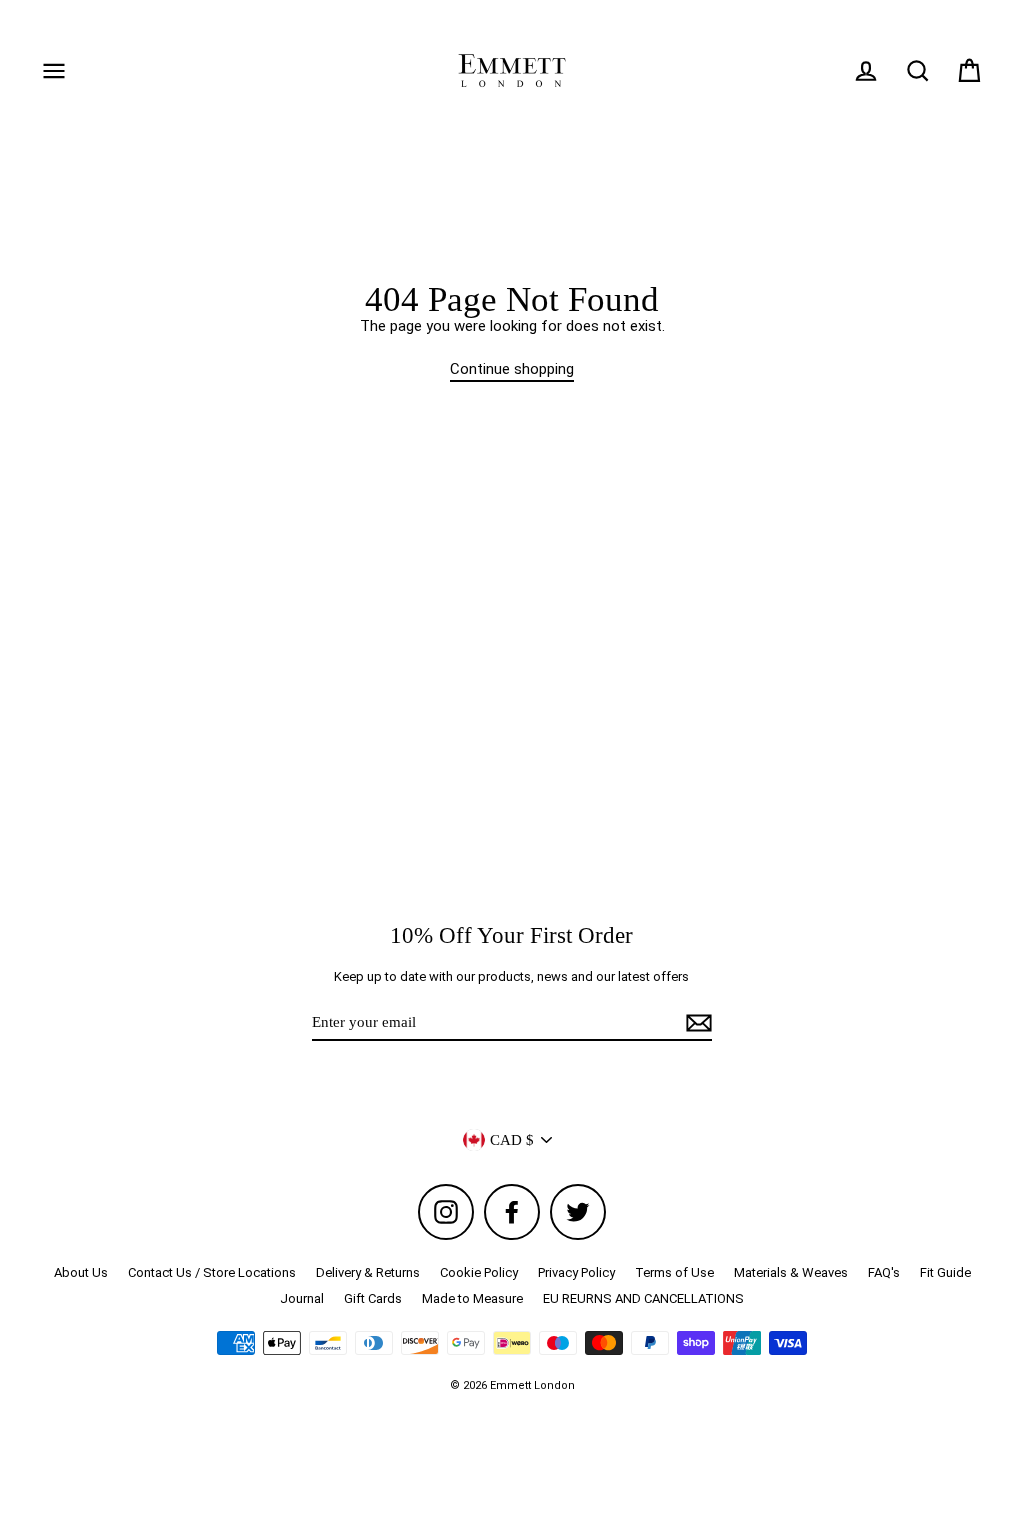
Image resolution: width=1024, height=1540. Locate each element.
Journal (302, 1298)
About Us (81, 1272)
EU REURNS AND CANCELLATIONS (643, 1298)
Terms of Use (674, 1272)
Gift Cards (373, 1298)
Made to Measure (472, 1298)
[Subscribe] (696, 1023)
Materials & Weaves (791, 1272)
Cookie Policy (479, 1272)
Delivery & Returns (368, 1272)
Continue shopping (512, 369)
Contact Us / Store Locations (212, 1272)
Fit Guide (945, 1272)
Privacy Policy (576, 1272)
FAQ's (884, 1272)
